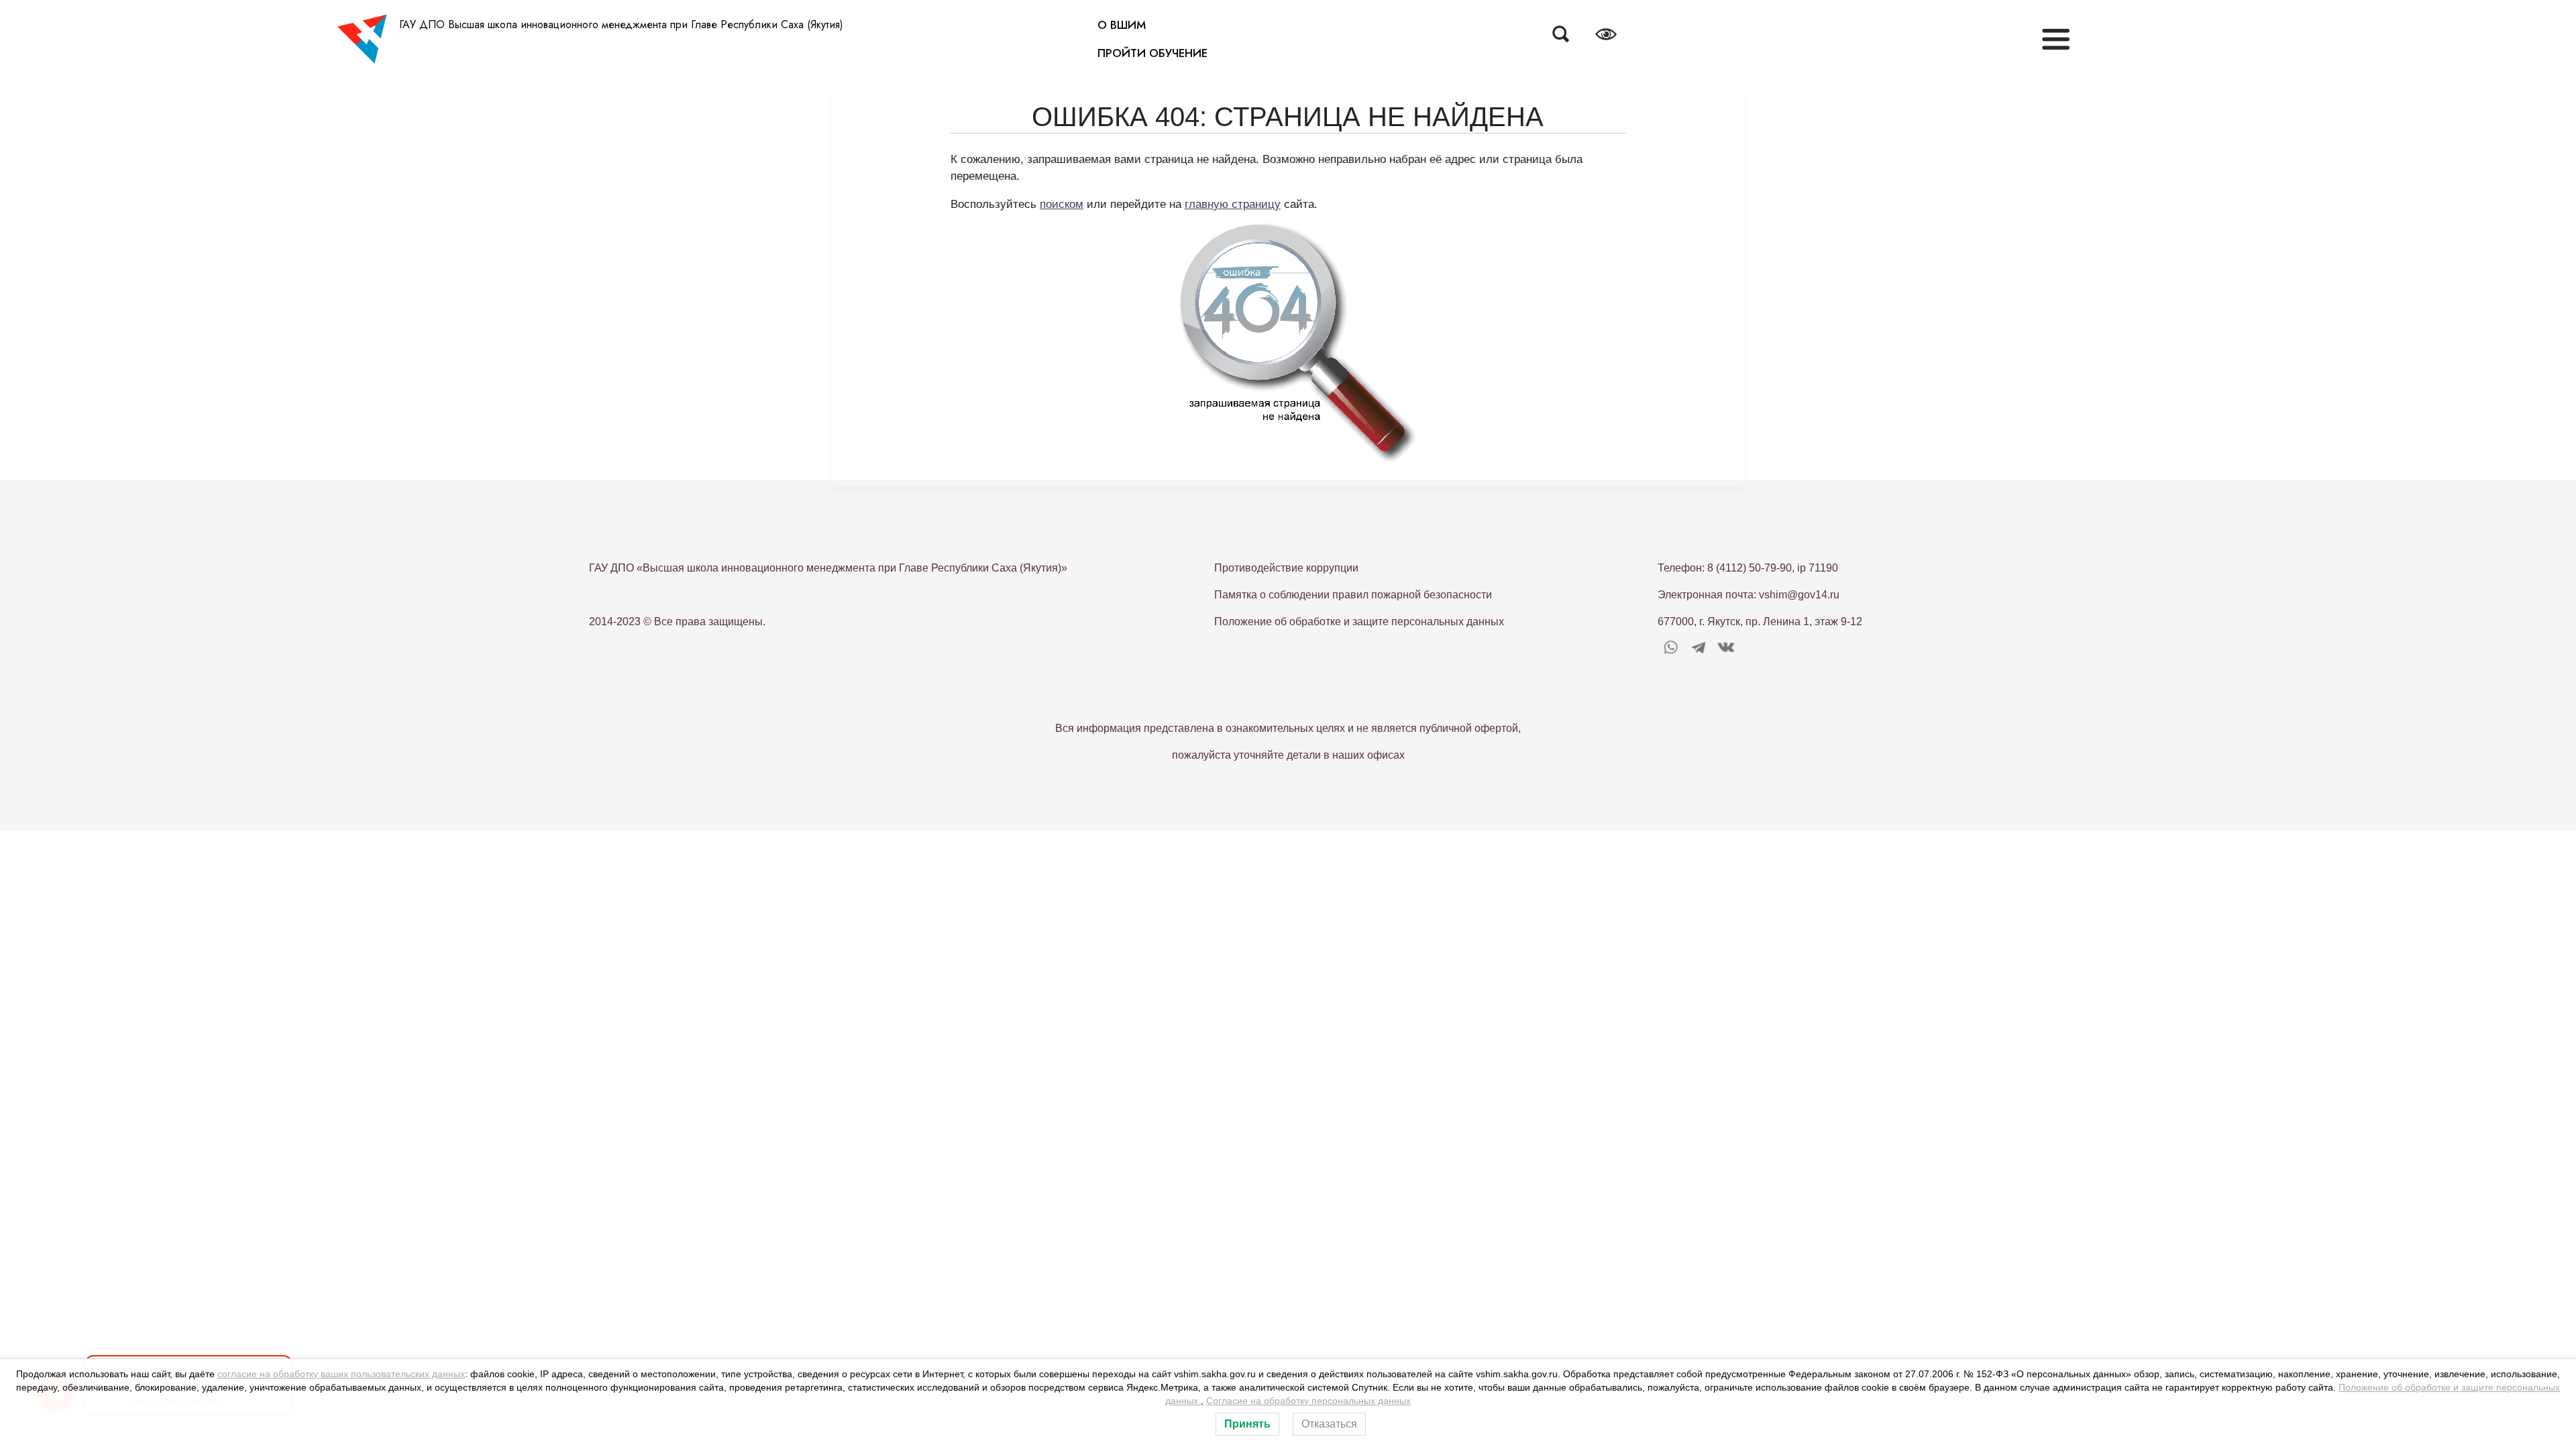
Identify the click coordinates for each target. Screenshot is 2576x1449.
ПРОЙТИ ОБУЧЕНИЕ (1152, 53)
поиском (1062, 204)
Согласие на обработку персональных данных (1308, 1401)
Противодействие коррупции (1286, 568)
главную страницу (1233, 204)
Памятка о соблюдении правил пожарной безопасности (1353, 595)
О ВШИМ (1122, 25)
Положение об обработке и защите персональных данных (1359, 622)
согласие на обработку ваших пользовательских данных (341, 1374)
